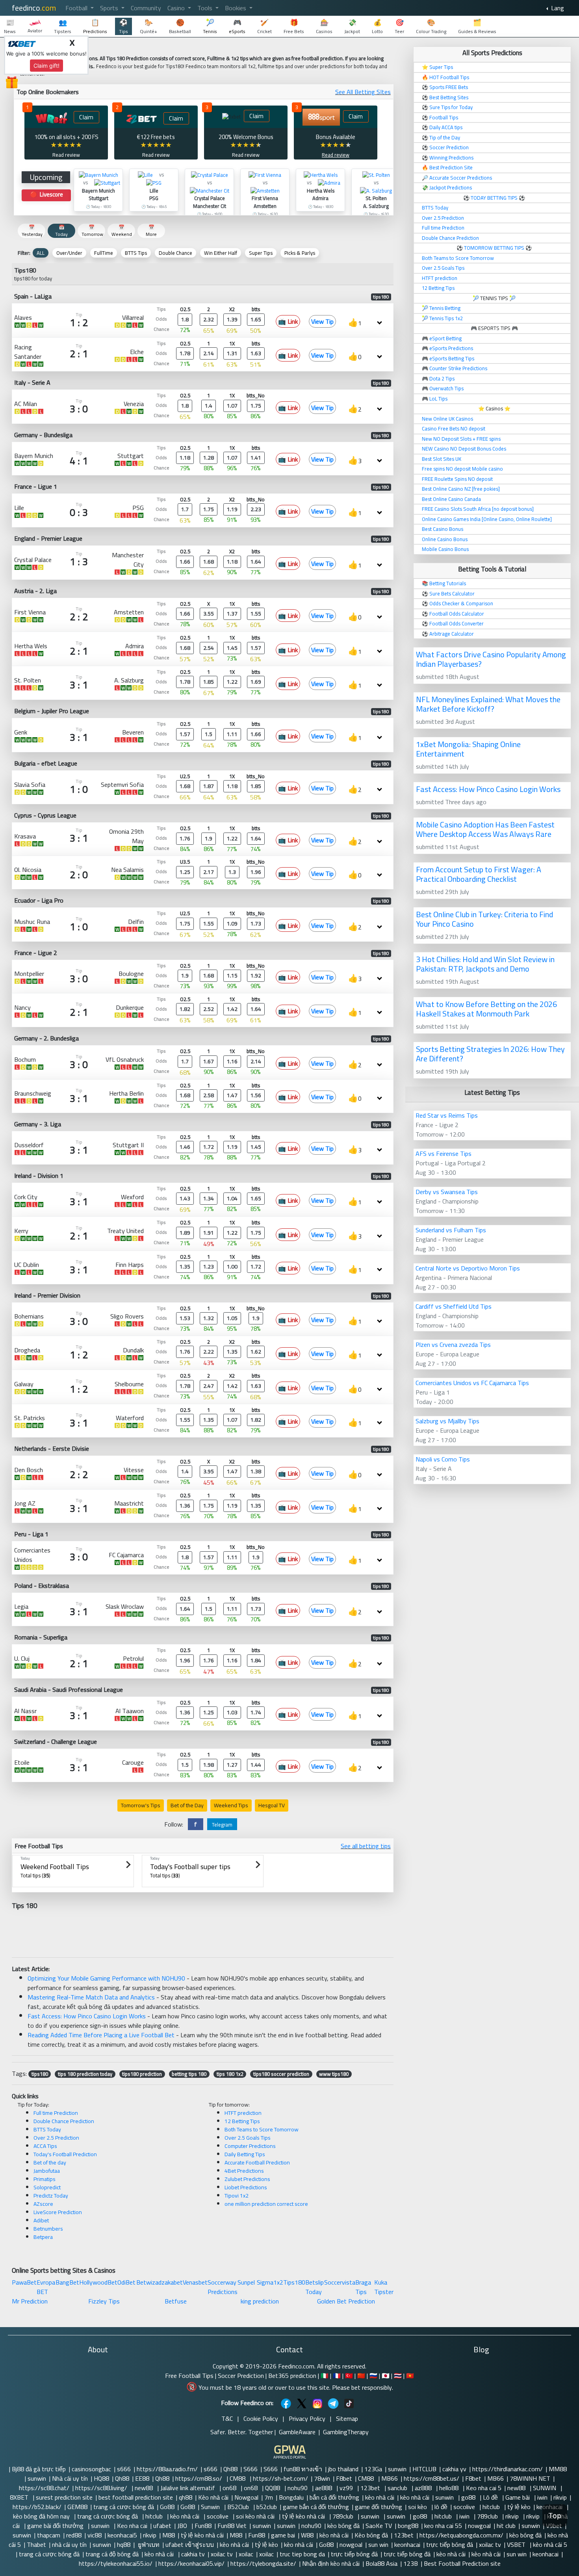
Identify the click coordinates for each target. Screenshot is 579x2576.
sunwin (397, 2469)
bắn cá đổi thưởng (334, 2497)
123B (411, 2563)
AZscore (43, 2204)
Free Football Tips (189, 2376)
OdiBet (126, 2282)
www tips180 (334, 2074)
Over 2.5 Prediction (56, 2138)
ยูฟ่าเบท (148, 2544)
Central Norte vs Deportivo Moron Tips (468, 1268)
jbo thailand (343, 2469)
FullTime (104, 253)
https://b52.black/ (37, 2507)
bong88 (408, 2526)
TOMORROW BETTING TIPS (494, 248)
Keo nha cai (132, 2526)
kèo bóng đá (343, 2526)
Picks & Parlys (300, 253)
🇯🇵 (386, 2376)
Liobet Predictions (246, 2187)
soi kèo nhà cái (256, 2516)
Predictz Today (51, 2196)
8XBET (20, 2497)
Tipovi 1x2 (237, 2196)
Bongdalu (291, 2497)
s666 (124, 2469)
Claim (86, 117)
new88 (145, 2488)
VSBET (517, 2544)
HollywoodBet (98, 2282)
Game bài (518, 2497)
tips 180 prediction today (85, 2074)
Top (555, 2516)
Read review (66, 155)
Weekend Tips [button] (231, 1805)
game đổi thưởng (379, 2507)
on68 (230, 2488)
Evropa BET (46, 2287)
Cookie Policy (261, 2418)
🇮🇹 (325, 2376)
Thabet (36, 2544)
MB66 (390, 2478)
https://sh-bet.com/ (280, 2478)
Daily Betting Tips (245, 2154)
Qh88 (230, 2469)
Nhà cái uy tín (70, 2478)
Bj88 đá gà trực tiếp (39, 2469)
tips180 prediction (142, 2074)
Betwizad (149, 2282)
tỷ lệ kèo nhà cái (304, 2516)
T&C (227, 2418)
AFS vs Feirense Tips (444, 1154)
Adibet (41, 2220)
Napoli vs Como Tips (443, 1459)
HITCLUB (424, 2469)
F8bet (344, 2478)
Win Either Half (221, 253)
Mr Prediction (30, 2301)
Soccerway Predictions (223, 2287)
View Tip (322, 321)
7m (269, 2497)
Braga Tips (363, 2287)
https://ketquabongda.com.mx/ (461, 2535)
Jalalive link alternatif (188, 2488)
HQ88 (101, 2478)
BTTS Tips (136, 253)
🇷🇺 (373, 2376)
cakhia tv (193, 2554)
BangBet (67, 2282)
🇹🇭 (398, 2376)
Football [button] (77, 8)
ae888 (324, 2488)
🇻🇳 (410, 2376)
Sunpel (246, 2282)
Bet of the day (50, 2162)
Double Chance (175, 253)
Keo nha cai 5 (484, 2488)
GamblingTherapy (346, 2432)
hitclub (492, 2507)
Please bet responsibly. (363, 2387)
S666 (251, 2469)
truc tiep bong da (302, 2554)
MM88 (559, 2469)
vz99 (347, 2488)
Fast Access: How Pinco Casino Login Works (87, 2016)
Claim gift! (46, 66)
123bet (371, 2488)
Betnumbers (48, 2229)
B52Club (239, 2507)
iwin (542, 2497)
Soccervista (340, 2282)
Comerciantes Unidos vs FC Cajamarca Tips (472, 1383)
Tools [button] (206, 8)
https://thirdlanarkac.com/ (508, 2469)
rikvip (560, 2497)
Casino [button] (177, 8)
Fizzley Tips (104, 2301)
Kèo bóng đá (371, 2535)
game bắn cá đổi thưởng (316, 2507)
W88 (307, 2535)
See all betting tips (366, 1846)
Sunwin (211, 2507)
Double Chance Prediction (64, 2121)
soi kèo (418, 2507)
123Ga (373, 2469)
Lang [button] (557, 8)
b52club (267, 2507)
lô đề (441, 2507)
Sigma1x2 (270, 2282)
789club (344, 2516)
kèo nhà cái (380, 2497)
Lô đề (491, 2497)
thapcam (49, 2535)
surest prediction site (64, 2497)
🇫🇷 (337, 2376)
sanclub (398, 2488)
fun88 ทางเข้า (303, 2469)
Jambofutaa (47, 2171)
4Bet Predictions (244, 2171)
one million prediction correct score (266, 2204)
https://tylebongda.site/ (263, 2563)
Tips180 (294, 2282)
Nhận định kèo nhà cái (331, 2563)
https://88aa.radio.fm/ (167, 2469)
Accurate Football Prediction (257, 2162)
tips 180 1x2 (230, 2074)
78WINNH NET (530, 2478)
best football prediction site (136, 2497)
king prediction (260, 2301)
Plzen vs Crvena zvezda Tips (453, 1345)
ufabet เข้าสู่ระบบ (190, 2544)
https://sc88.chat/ (44, 2488)
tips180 (40, 2074)
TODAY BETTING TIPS (495, 198)
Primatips (45, 2179)
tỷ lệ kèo (519, 2507)
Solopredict (47, 2187)
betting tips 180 (189, 2074)
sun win (378, 2544)
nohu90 (298, 2488)
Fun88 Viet (232, 2526)
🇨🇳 (361, 2376)
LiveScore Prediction (58, 2212)
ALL (41, 253)
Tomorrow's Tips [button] (141, 1805)
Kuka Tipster (384, 2287)
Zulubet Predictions (247, 2179)
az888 (424, 2488)
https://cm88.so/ (199, 2478)
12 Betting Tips (242, 2121)
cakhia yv (454, 2469)
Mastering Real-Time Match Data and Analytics (91, 1997)
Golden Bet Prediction (346, 2301)
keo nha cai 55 (443, 2526)
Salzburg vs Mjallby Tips (447, 1421)
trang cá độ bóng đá (112, 2554)
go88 (469, 2497)
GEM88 (77, 2507)
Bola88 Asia (381, 2563)
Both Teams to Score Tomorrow (262, 2129)
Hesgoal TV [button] (272, 1805)
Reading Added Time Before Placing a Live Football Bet (101, 2035)
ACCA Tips (45, 2146)
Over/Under (69, 253)
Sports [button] (110, 8)
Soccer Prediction (241, 2376)
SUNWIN (545, 2488)
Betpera (43, 2237)
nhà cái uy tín (69, 2544)
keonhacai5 (122, 2535)
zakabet (172, 2282)
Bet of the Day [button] (187, 1805)
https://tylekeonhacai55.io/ (116, 2563)
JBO (183, 2526)
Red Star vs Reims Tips (447, 1115)
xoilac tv (490, 2544)
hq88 (124, 2544)
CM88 (238, 2478)
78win (322, 2478)
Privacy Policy (307, 2418)
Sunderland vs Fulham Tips (451, 1230)
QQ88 (273, 2488)
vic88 (95, 2535)
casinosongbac (91, 2469)
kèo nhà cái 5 (551, 2544)
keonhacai (407, 2544)
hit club (506, 2526)
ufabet (162, 2526)
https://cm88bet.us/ (431, 2478)
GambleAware (297, 2432)
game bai (283, 2535)
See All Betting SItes (363, 92)
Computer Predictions (250, 2146)
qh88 (186, 2497)
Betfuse (176, 2301)
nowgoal (479, 2526)
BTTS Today (47, 2129)
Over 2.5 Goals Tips (248, 2138)
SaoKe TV (379, 2526)
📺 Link (288, 321)
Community (146, 8)
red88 (74, 2535)
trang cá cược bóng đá (124, 2507)
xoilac (246, 2554)
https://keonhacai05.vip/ (191, 2563)
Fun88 (203, 2526)
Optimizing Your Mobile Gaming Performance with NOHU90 (106, 1978)
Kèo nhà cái (213, 2497)
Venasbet (195, 2282)
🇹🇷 (349, 2376)
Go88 (167, 2507)
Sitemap (347, 2418)
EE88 (142, 2478)
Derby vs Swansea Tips (447, 1192)
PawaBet (24, 2282)
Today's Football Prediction (65, 2154)
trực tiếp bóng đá (450, 2544)
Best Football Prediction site (462, 2563)
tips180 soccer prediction (281, 2074)
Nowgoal (246, 2497)
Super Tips (261, 253)
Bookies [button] (236, 8)
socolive (465, 2507)
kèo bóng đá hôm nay (42, 2516)
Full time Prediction (56, 2113)
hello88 (450, 2488)
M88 (169, 2535)
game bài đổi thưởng (56, 2526)
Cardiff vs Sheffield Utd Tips (454, 1306)
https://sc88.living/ (102, 2488)
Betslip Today (315, 2287)
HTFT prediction (243, 2113)
